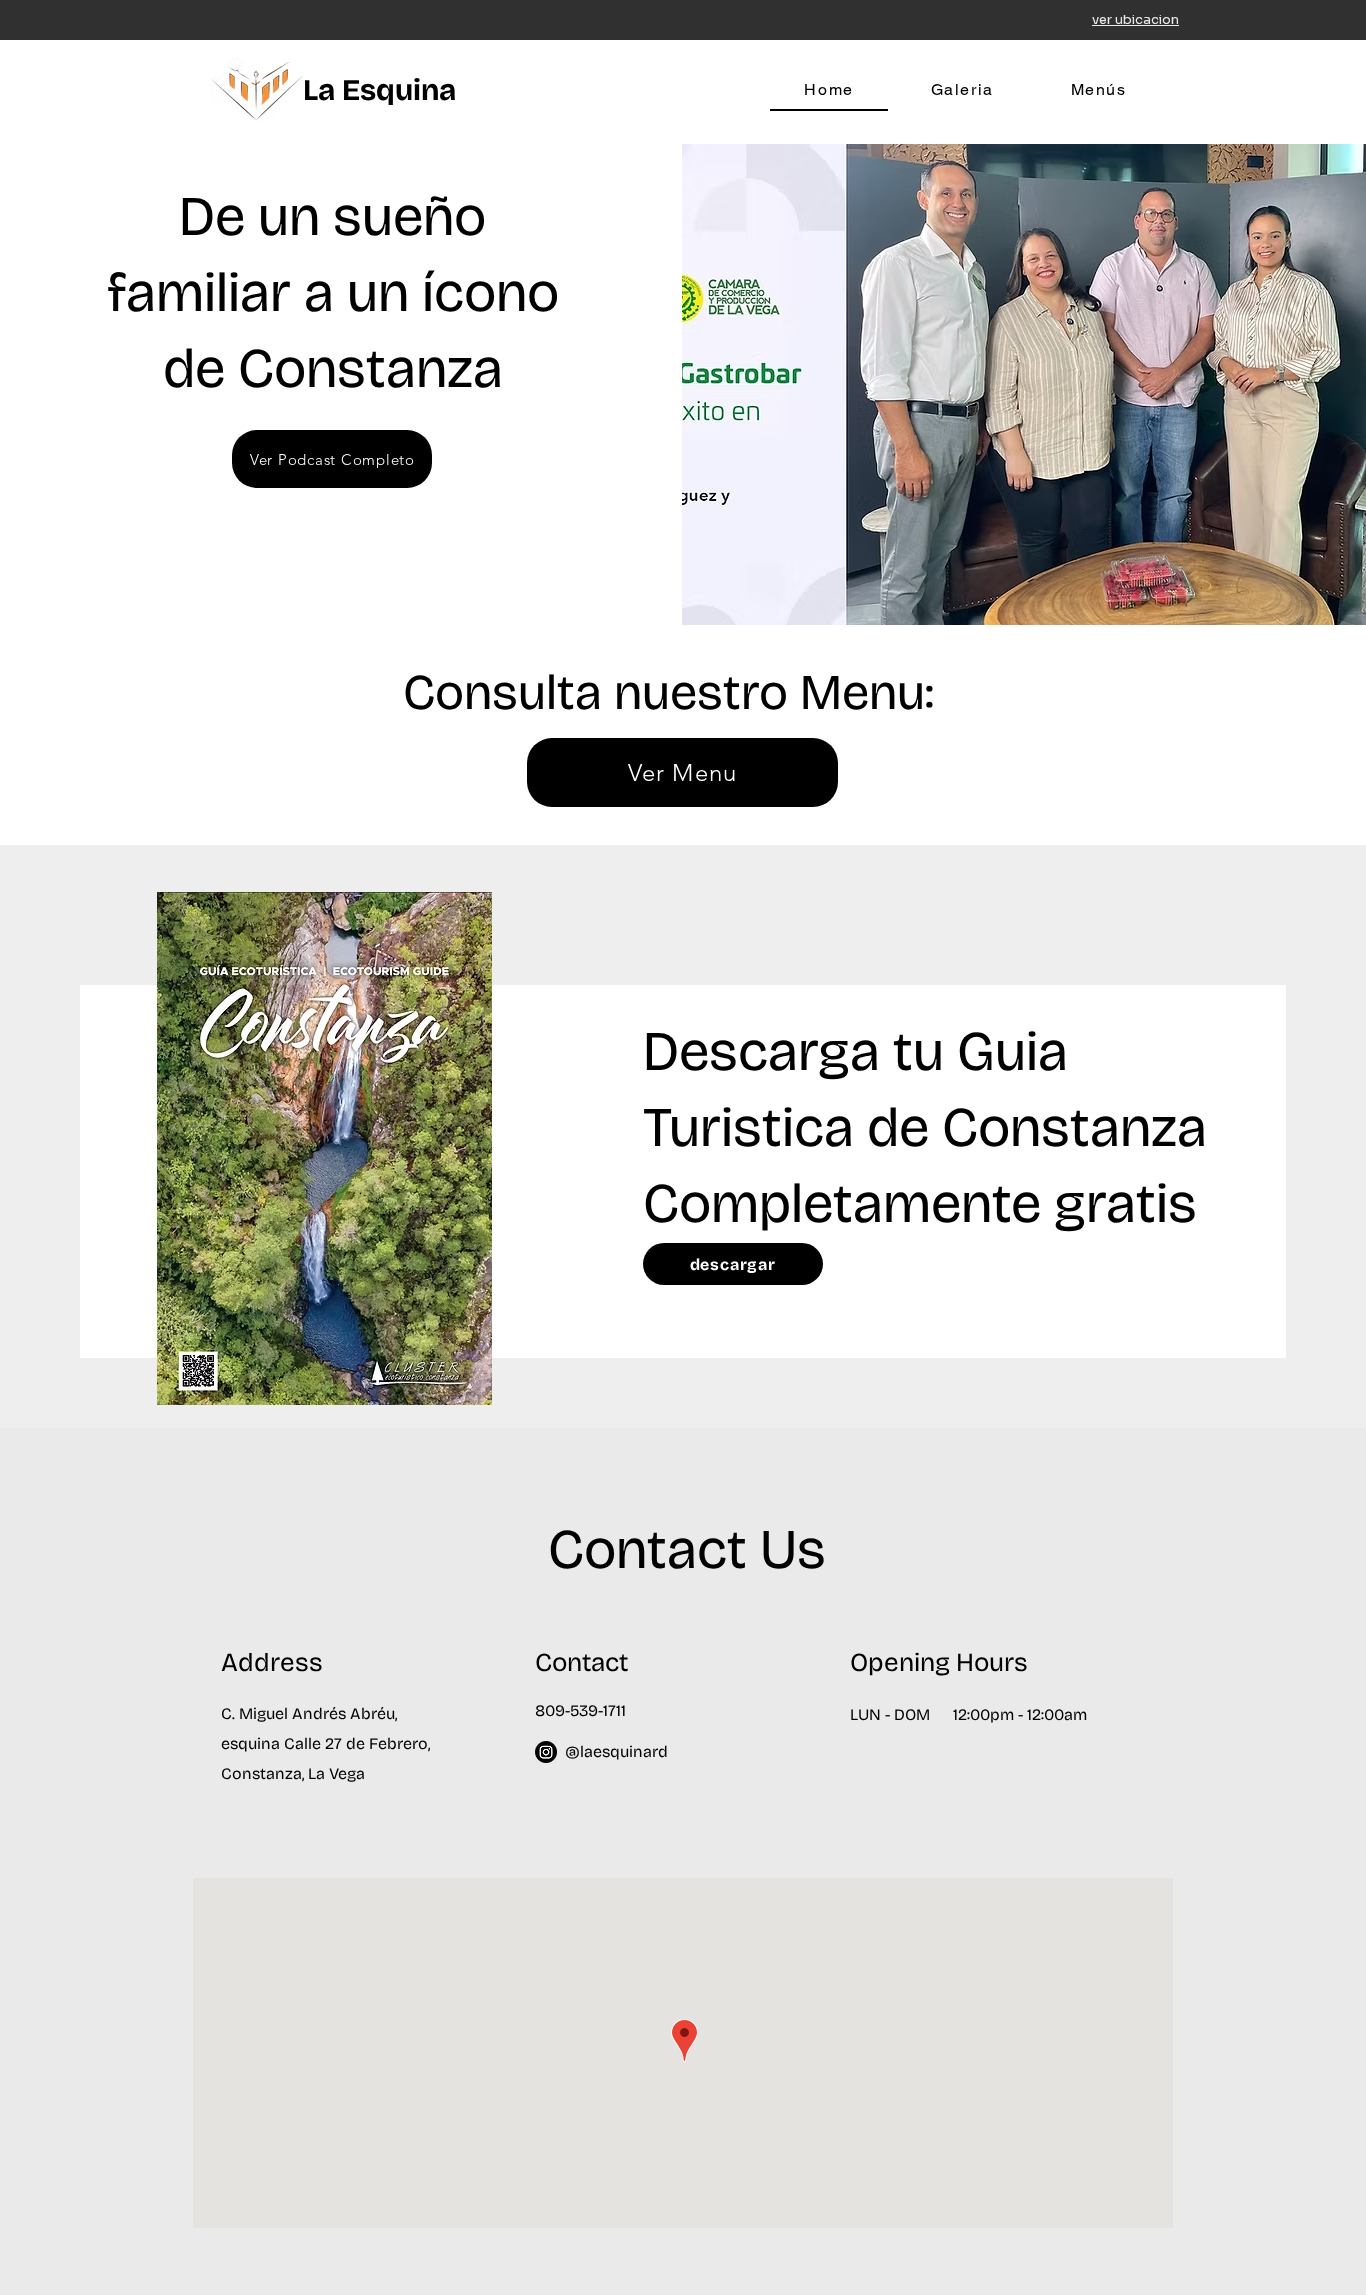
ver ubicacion (1135, 19)
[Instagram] (546, 1752)
